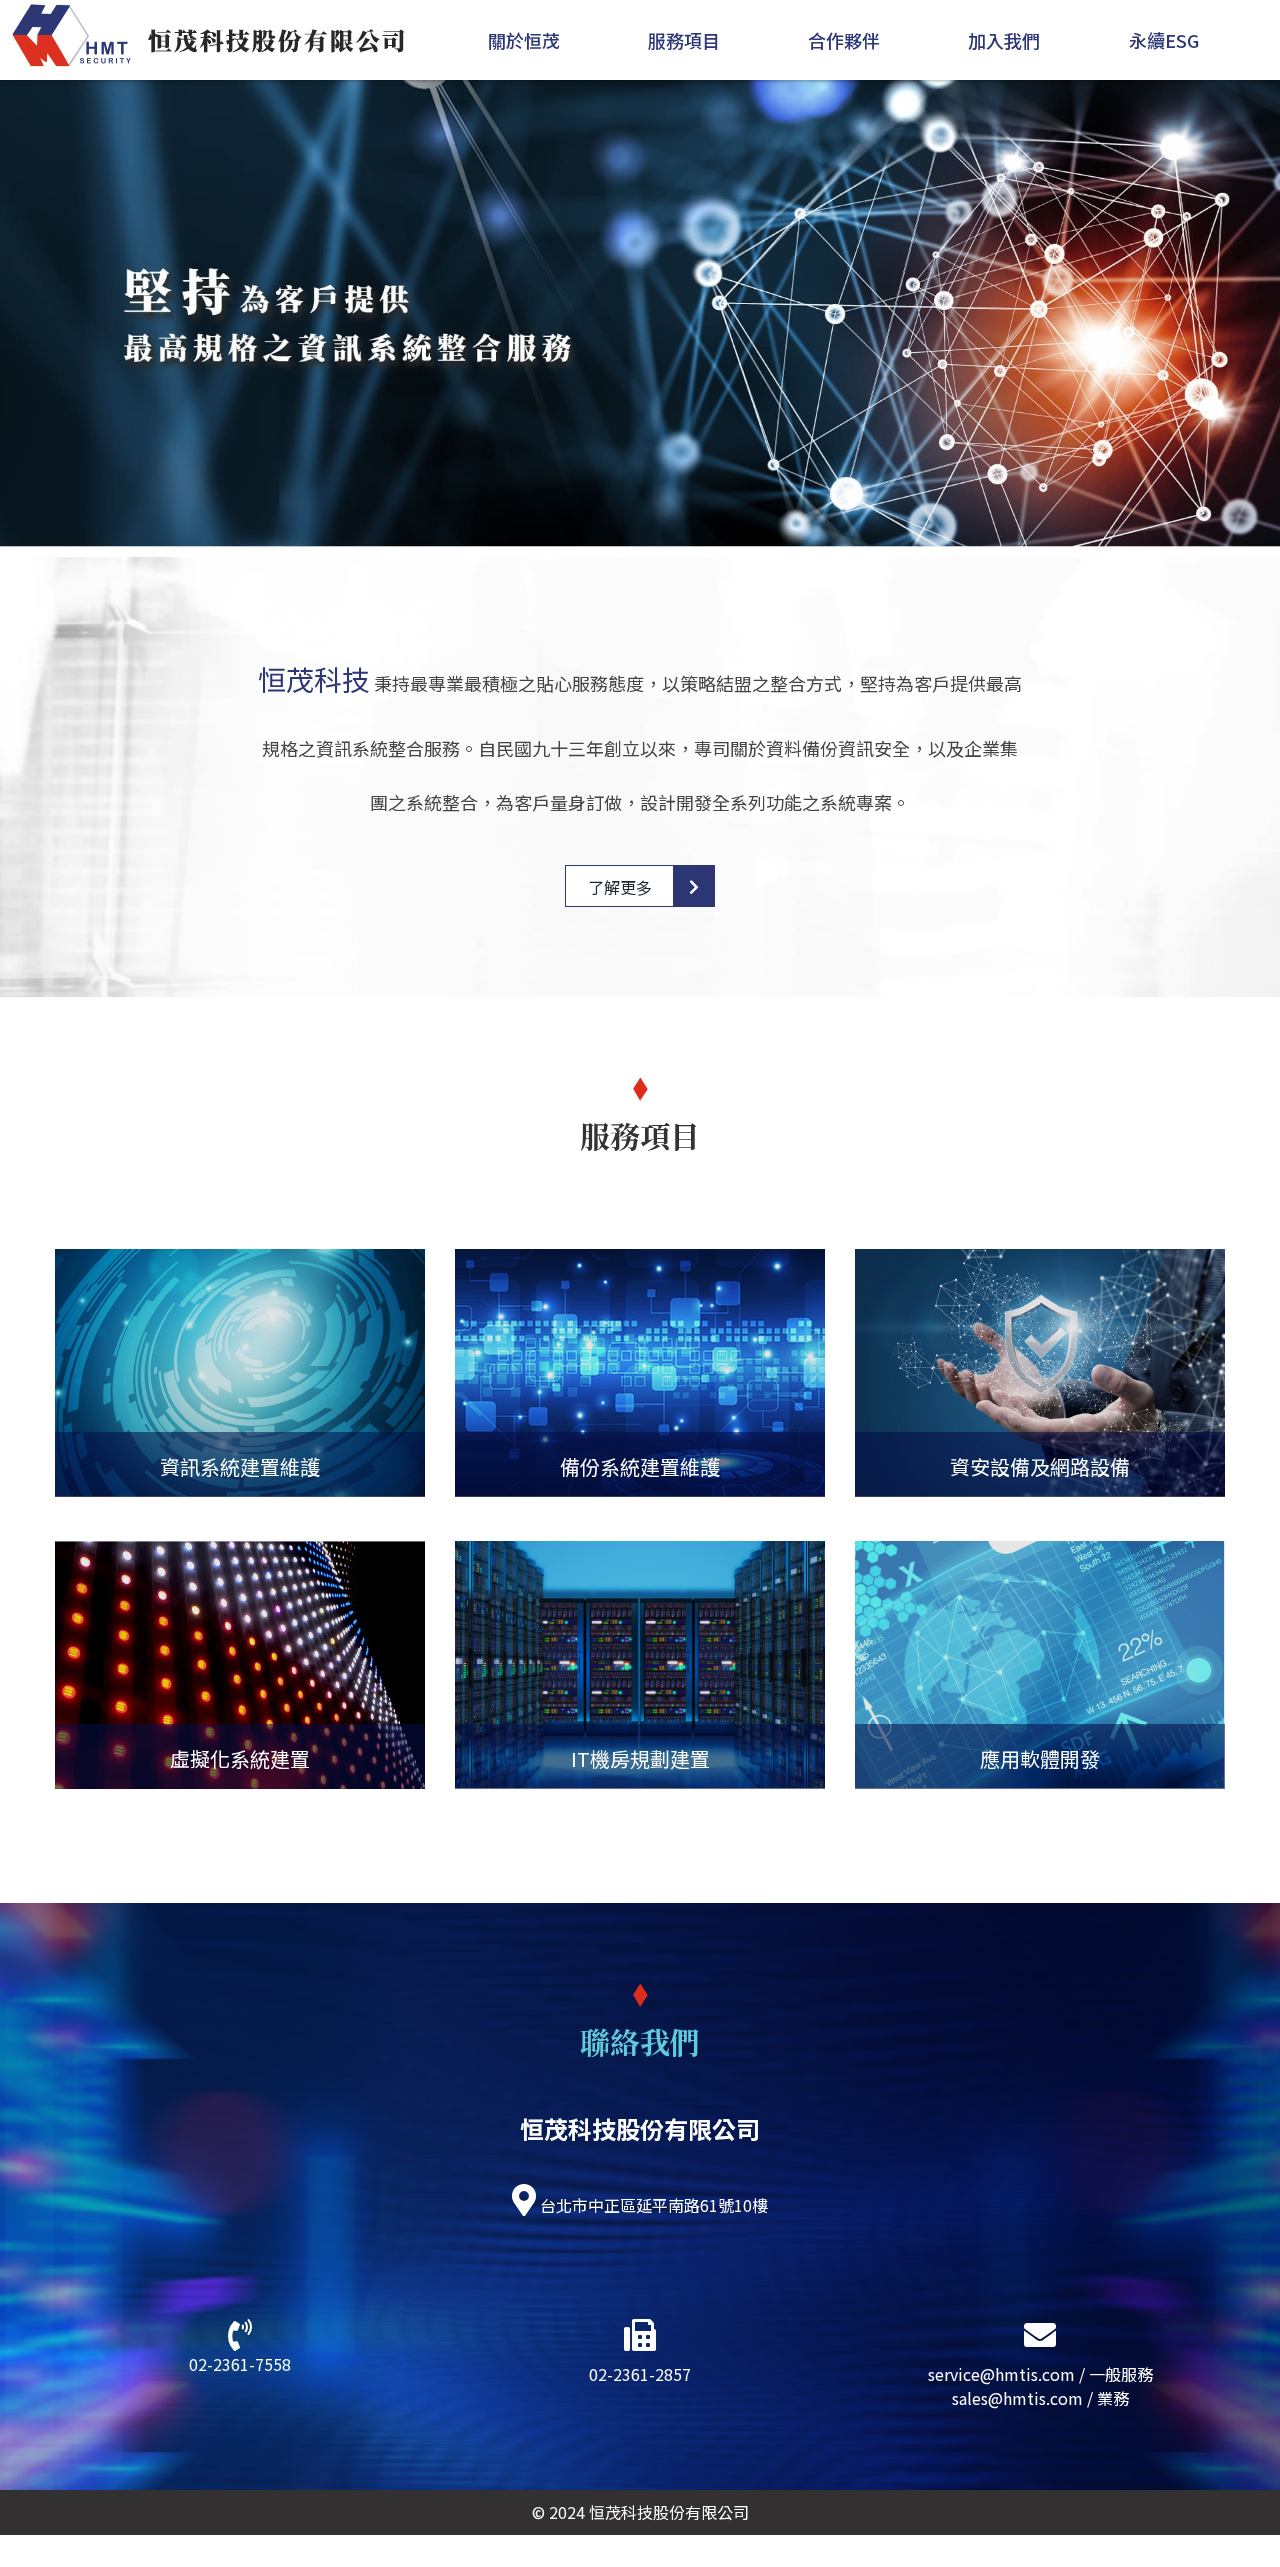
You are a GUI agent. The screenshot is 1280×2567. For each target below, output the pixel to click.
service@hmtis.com (1001, 2374)
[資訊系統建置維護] (240, 1373)
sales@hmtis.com (1017, 2398)
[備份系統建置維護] (640, 1373)
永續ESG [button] (1164, 40)
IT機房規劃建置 (640, 1758)
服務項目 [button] (684, 40)
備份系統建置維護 (640, 1466)
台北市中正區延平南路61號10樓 (654, 2205)
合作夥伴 (844, 40)
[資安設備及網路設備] (1040, 1373)
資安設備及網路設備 (1040, 1466)
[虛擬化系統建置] (240, 1665)
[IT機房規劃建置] (640, 1665)
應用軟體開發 (1040, 1758)
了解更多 (620, 887)
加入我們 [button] (1004, 40)
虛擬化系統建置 (240, 1758)
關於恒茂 (524, 40)
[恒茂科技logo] (204, 35)
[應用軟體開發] (1040, 1665)
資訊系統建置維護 (240, 1466)
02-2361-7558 (240, 2364)
